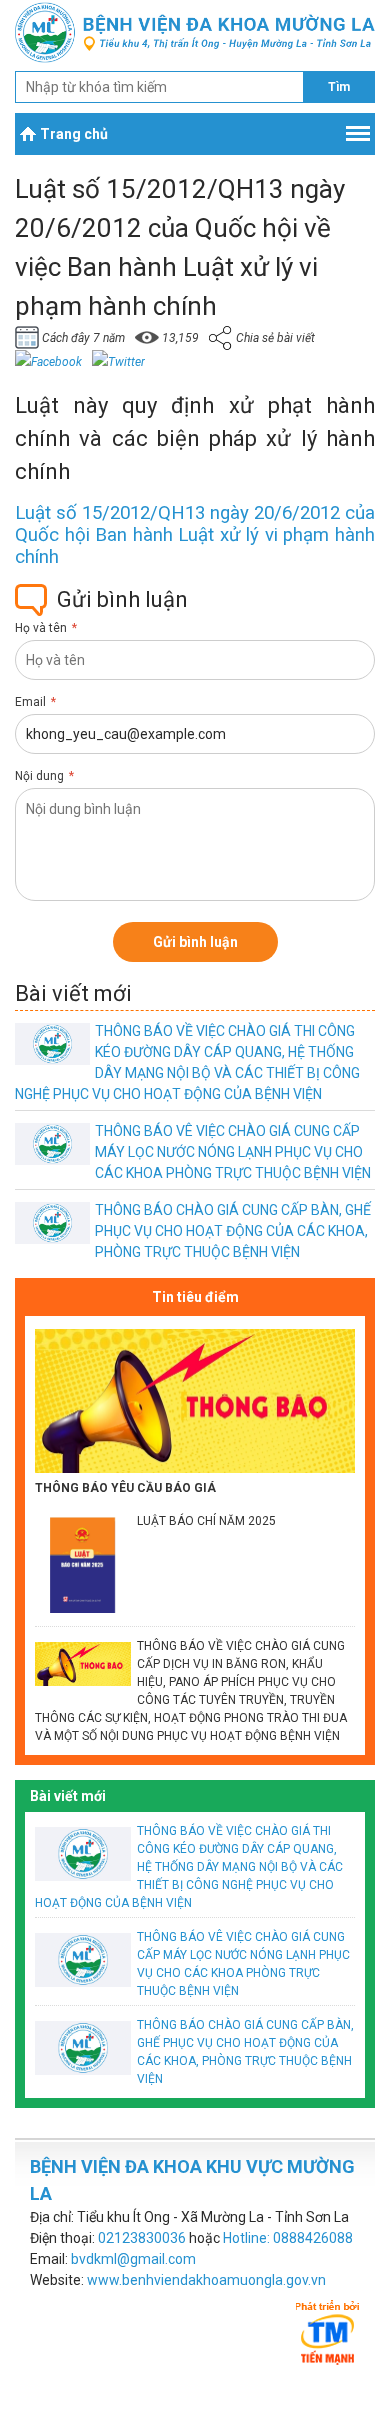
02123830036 (142, 2238)
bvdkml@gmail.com (133, 2259)
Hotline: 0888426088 (288, 2238)
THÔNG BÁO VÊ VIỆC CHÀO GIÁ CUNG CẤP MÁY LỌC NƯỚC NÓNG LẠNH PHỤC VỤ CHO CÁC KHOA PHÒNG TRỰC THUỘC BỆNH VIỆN (233, 1152)
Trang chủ (74, 134)
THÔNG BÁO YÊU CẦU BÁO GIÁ (125, 1488)
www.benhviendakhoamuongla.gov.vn (206, 2280)
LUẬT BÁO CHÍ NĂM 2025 (206, 1521)
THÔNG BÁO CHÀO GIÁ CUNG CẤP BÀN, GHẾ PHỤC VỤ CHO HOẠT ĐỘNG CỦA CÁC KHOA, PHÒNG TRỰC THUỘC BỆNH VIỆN (233, 1231)
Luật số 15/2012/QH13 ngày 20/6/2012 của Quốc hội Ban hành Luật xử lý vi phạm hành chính (195, 535)
